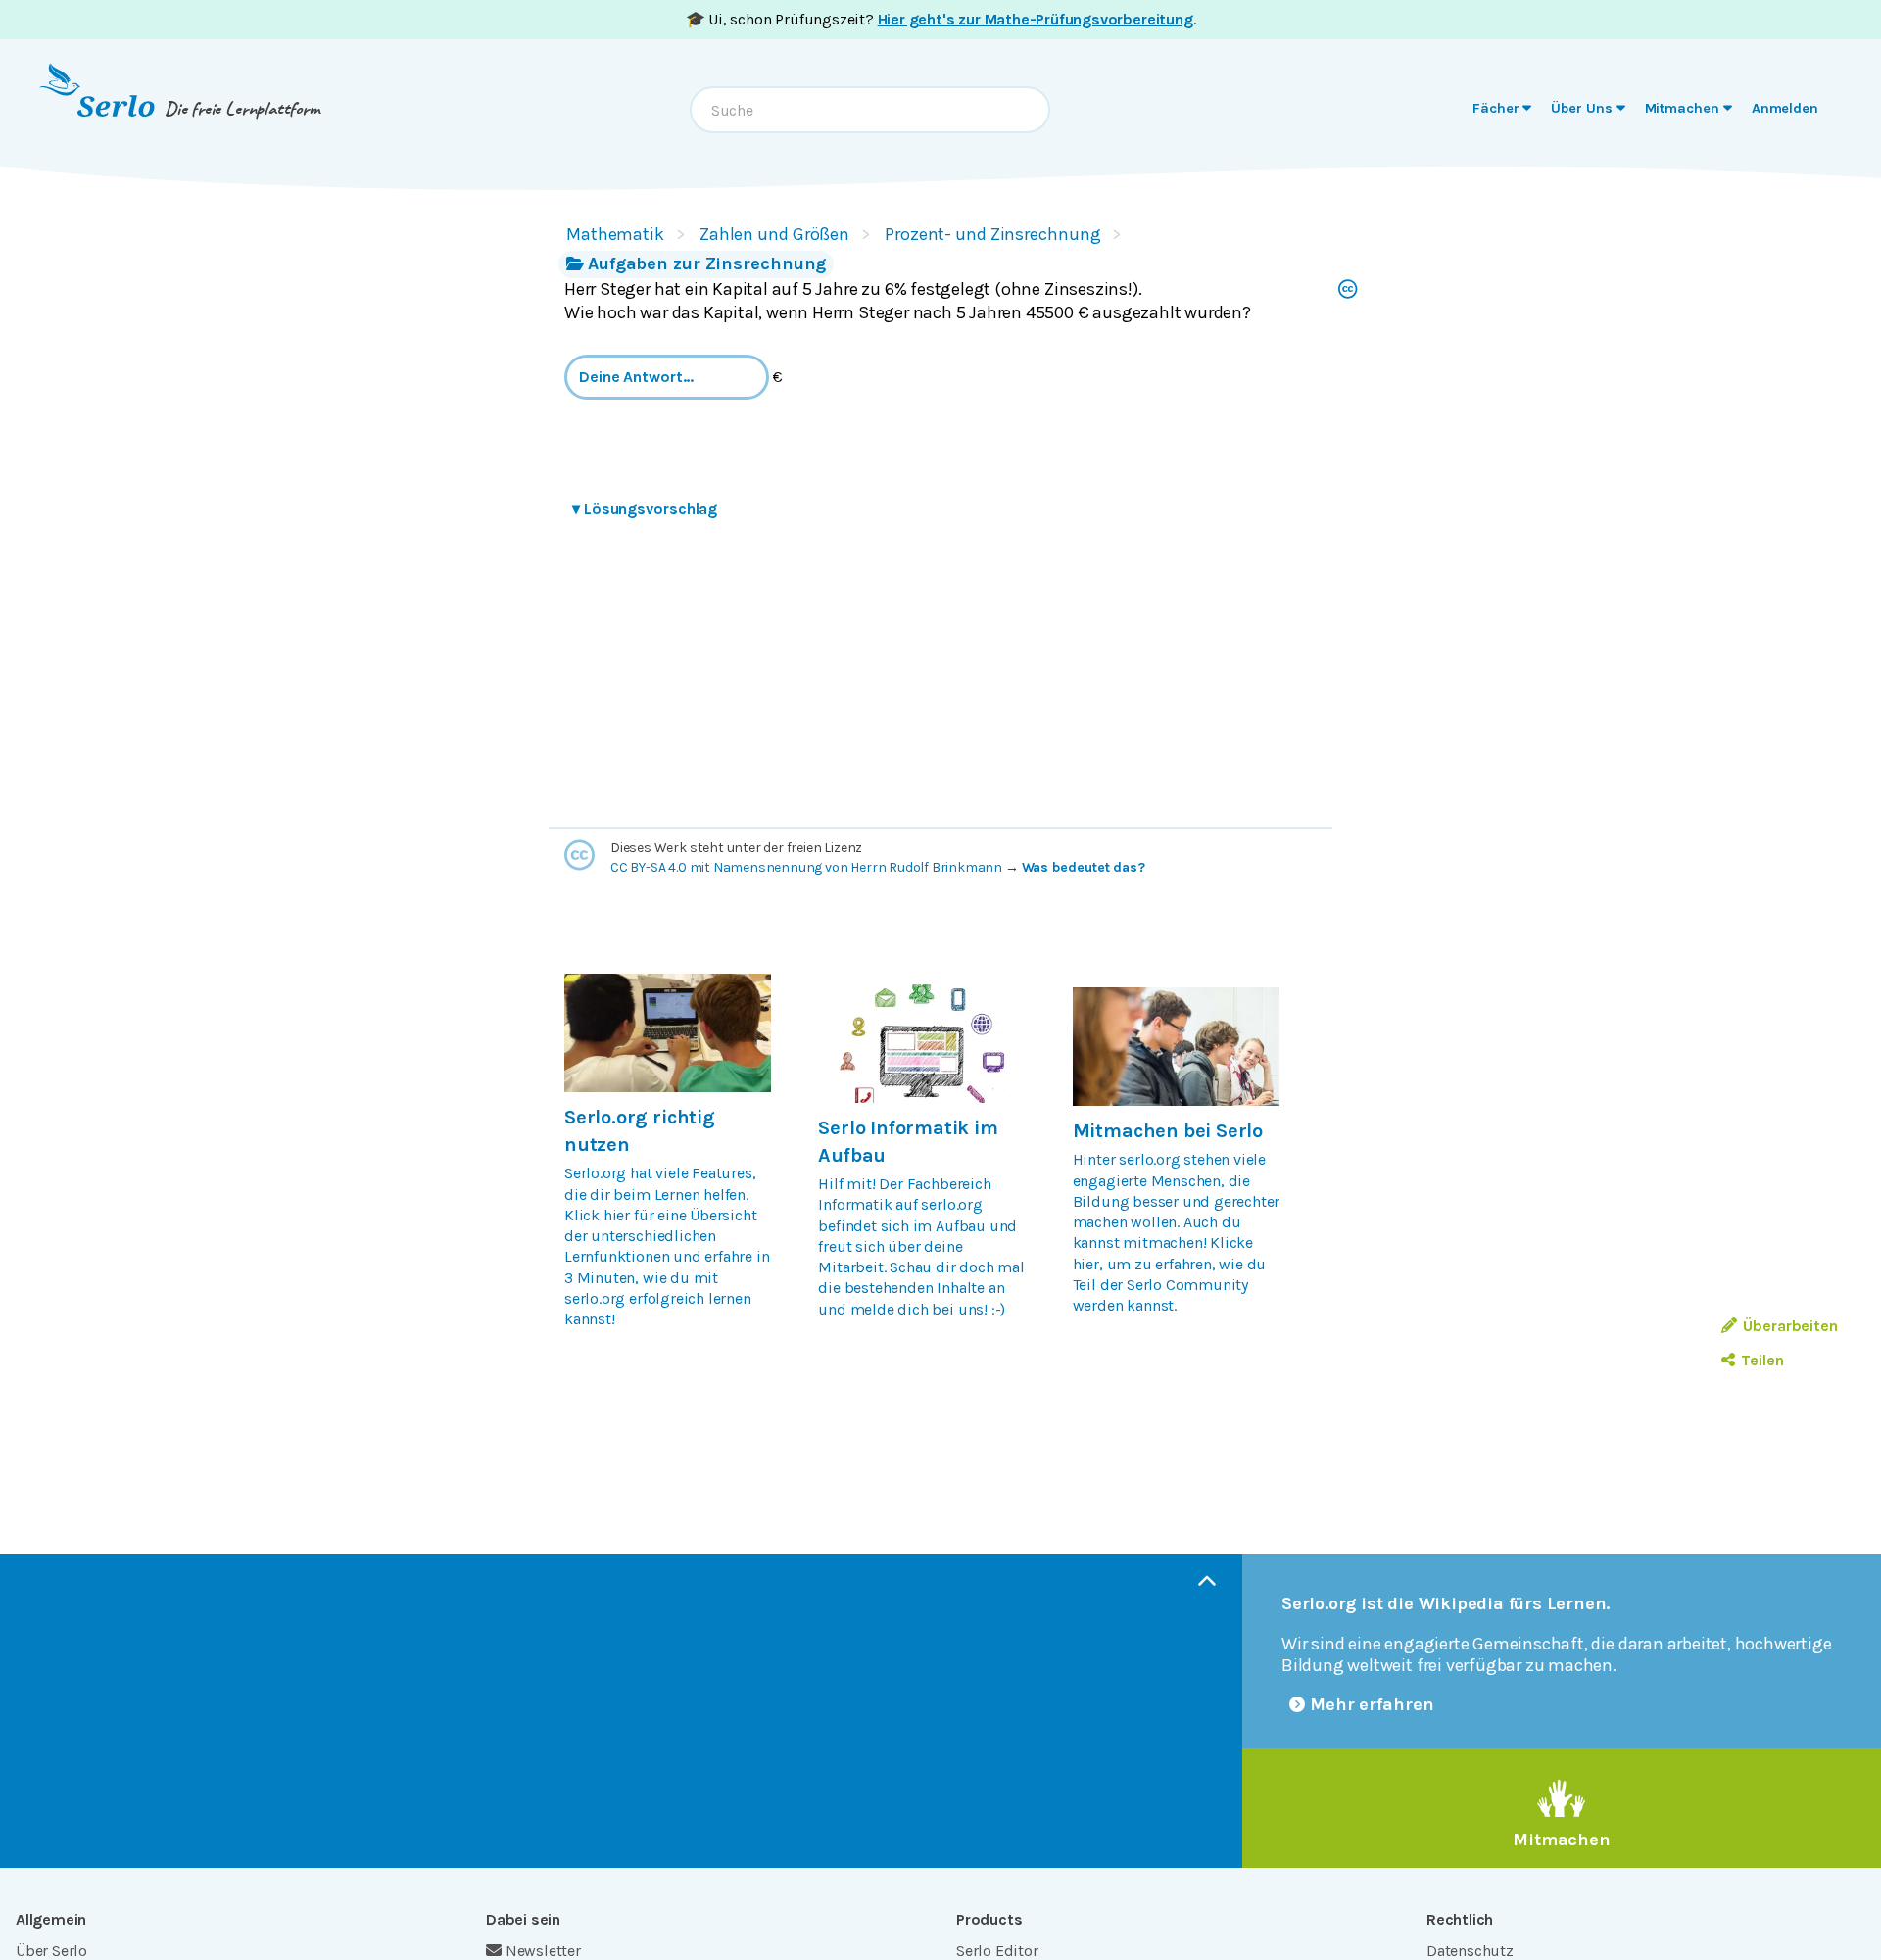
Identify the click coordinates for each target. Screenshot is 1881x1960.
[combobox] (870, 110)
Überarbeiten (1790, 1326)
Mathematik (615, 234)
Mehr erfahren (1372, 1704)
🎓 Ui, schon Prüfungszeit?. (941, 19)
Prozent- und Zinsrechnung (992, 234)
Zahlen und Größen (774, 234)
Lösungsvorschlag (645, 509)
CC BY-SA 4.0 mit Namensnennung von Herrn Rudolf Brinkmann (806, 867)
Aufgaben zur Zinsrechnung (707, 263)
